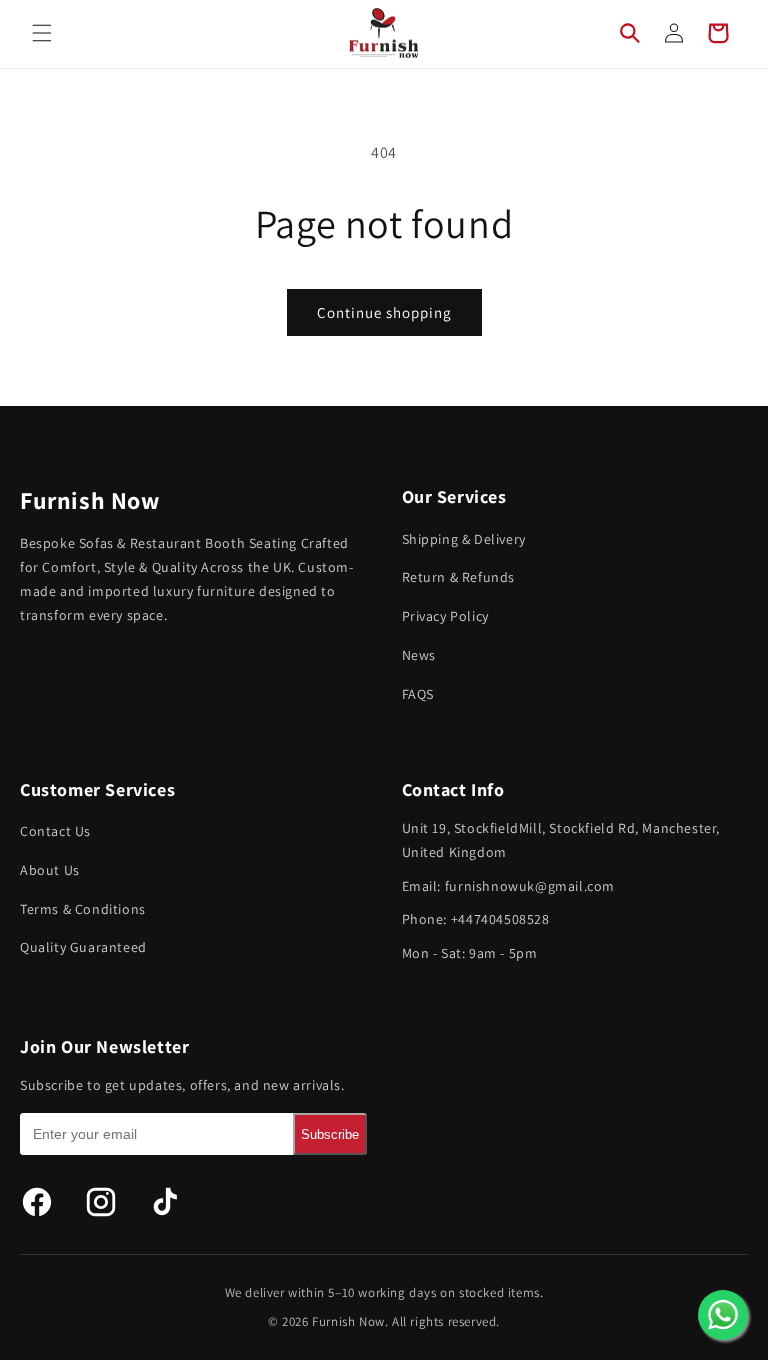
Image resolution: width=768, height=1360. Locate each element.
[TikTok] (165, 1202)
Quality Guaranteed (83, 947)
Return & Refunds (459, 577)
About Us (50, 870)
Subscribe (330, 1134)
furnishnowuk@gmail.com (530, 886)
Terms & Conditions (83, 909)
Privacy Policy (445, 616)
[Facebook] (37, 1202)
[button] (42, 33)
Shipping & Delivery (464, 539)
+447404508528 (500, 919)
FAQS (418, 694)
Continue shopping (384, 312)
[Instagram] (101, 1202)
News (419, 655)
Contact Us (55, 831)
